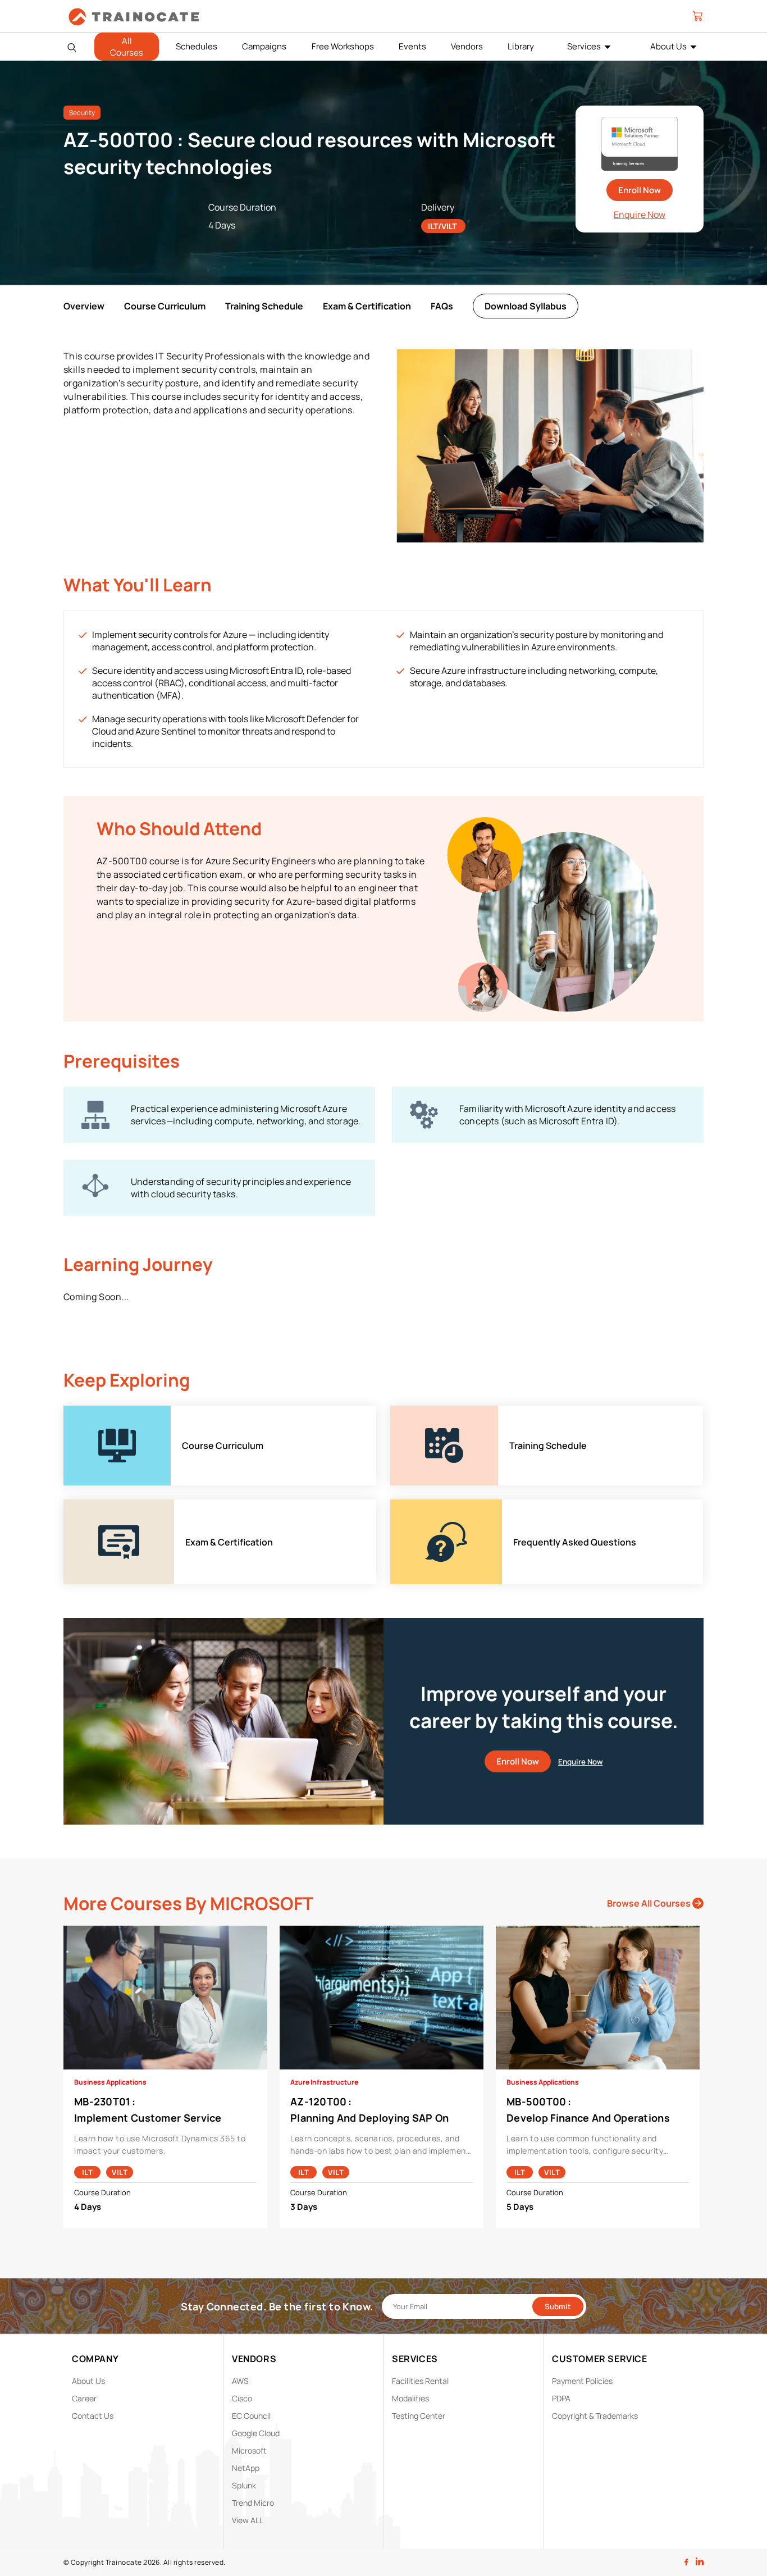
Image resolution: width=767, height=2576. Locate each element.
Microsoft (249, 2450)
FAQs (442, 306)
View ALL (248, 2520)
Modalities (410, 2398)
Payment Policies (582, 2381)
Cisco (242, 2398)
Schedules (197, 46)
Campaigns (264, 46)
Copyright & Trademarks (595, 2416)
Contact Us (93, 2416)
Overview (84, 306)
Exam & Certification (367, 306)
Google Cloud (256, 2433)
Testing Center (419, 2416)
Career (84, 2398)
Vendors (467, 46)
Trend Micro (253, 2503)
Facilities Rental (420, 2381)
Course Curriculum (165, 306)
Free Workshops (343, 46)
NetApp (246, 2468)
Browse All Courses (650, 1903)
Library (521, 46)
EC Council (251, 2416)
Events (412, 46)
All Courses (127, 47)
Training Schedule (264, 306)
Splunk (244, 2485)
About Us (668, 46)
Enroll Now (640, 190)
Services (584, 46)
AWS (240, 2381)
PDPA (561, 2398)
